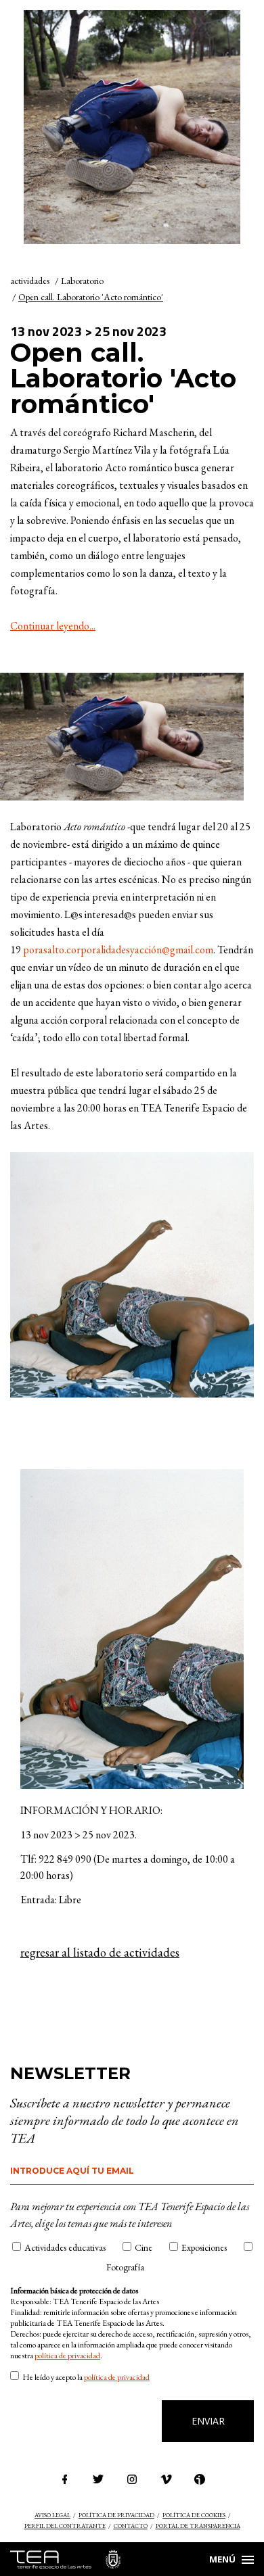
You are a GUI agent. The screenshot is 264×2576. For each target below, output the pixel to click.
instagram (132, 2479)
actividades (30, 281)
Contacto (131, 2526)
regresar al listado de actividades (100, 1953)
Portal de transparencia (198, 2526)
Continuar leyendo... (53, 626)
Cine (144, 2247)
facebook (64, 2479)
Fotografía (125, 2267)
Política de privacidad (116, 2515)
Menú (222, 2559)
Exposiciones (204, 2247)
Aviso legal (52, 2515)
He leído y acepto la (86, 2377)
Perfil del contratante (65, 2526)
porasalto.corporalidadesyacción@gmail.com (118, 950)
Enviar (208, 2421)
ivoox (200, 2479)
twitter (98, 2479)
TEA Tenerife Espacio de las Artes (65, 2559)
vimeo (166, 2479)
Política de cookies (194, 2515)
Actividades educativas (65, 2247)
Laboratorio (82, 281)
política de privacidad (67, 2356)
